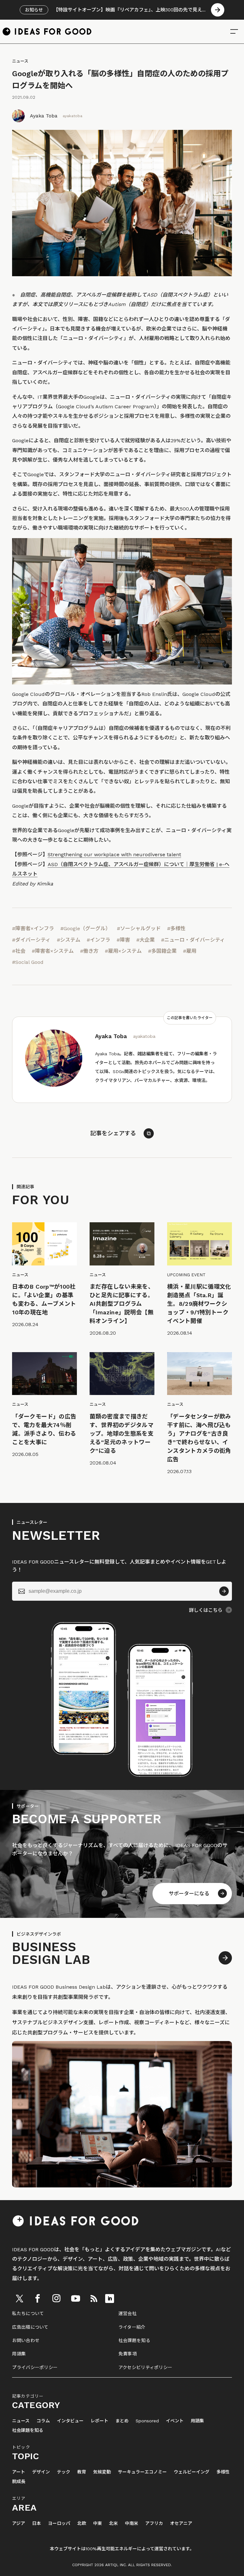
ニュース (20, 61)
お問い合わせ (26, 2340)
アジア (19, 2523)
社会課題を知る (134, 2340)
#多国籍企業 (162, 951)
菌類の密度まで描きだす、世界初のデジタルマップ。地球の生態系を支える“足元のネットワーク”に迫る (122, 1434)
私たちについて (28, 2313)
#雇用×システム (123, 951)
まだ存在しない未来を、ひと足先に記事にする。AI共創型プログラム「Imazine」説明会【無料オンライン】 (122, 1304)
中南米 (132, 2523)
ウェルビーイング (192, 2472)
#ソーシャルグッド (139, 928)
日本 (37, 2523)
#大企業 (146, 940)
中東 (98, 2523)
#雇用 (190, 951)
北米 (113, 2523)
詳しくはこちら (206, 1610)
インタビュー (70, 2421)
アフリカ (154, 2523)
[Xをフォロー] (19, 2299)
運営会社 (128, 2313)
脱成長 (19, 2482)
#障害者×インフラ (33, 928)
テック (64, 2472)
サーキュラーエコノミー (142, 2472)
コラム (43, 2421)
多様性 (223, 2472)
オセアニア (181, 2523)
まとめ (122, 2421)
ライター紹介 (132, 2327)
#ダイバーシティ (31, 940)
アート (19, 2472)
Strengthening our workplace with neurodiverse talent (114, 854)
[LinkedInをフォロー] (110, 2299)
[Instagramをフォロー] (56, 2299)
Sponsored (147, 2421)
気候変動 (102, 2472)
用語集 (19, 2354)
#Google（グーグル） (85, 928)
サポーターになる (189, 1894)
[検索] (234, 31)
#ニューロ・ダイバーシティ (193, 940)
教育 (82, 2472)
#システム (69, 940)
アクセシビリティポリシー (145, 2367)
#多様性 (176, 928)
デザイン (41, 2472)
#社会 (19, 951)
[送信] (224, 1591)
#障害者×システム (53, 951)
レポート (99, 2421)
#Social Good (28, 962)
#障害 (123, 940)
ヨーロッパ (59, 2523)
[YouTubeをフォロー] (76, 2299)
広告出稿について (30, 2327)
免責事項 (128, 2354)
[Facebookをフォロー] (37, 2299)
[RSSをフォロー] (94, 2299)
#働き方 (89, 951)
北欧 (82, 2523)
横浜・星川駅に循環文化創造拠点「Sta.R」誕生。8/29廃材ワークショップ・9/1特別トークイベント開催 (199, 1304)
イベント (175, 2421)
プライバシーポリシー (35, 2367)
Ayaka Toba (44, 116)
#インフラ (98, 940)
